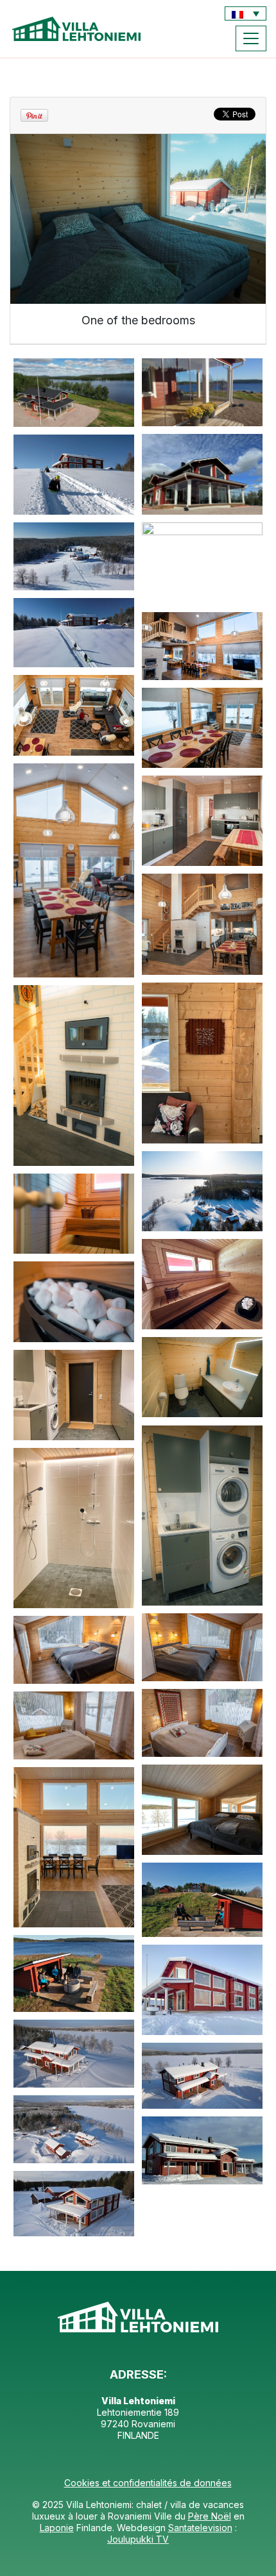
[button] (246, 13)
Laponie (57, 2528)
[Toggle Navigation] (251, 38)
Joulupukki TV (138, 2539)
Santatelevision (200, 2528)
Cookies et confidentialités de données (148, 2483)
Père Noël (210, 2516)
